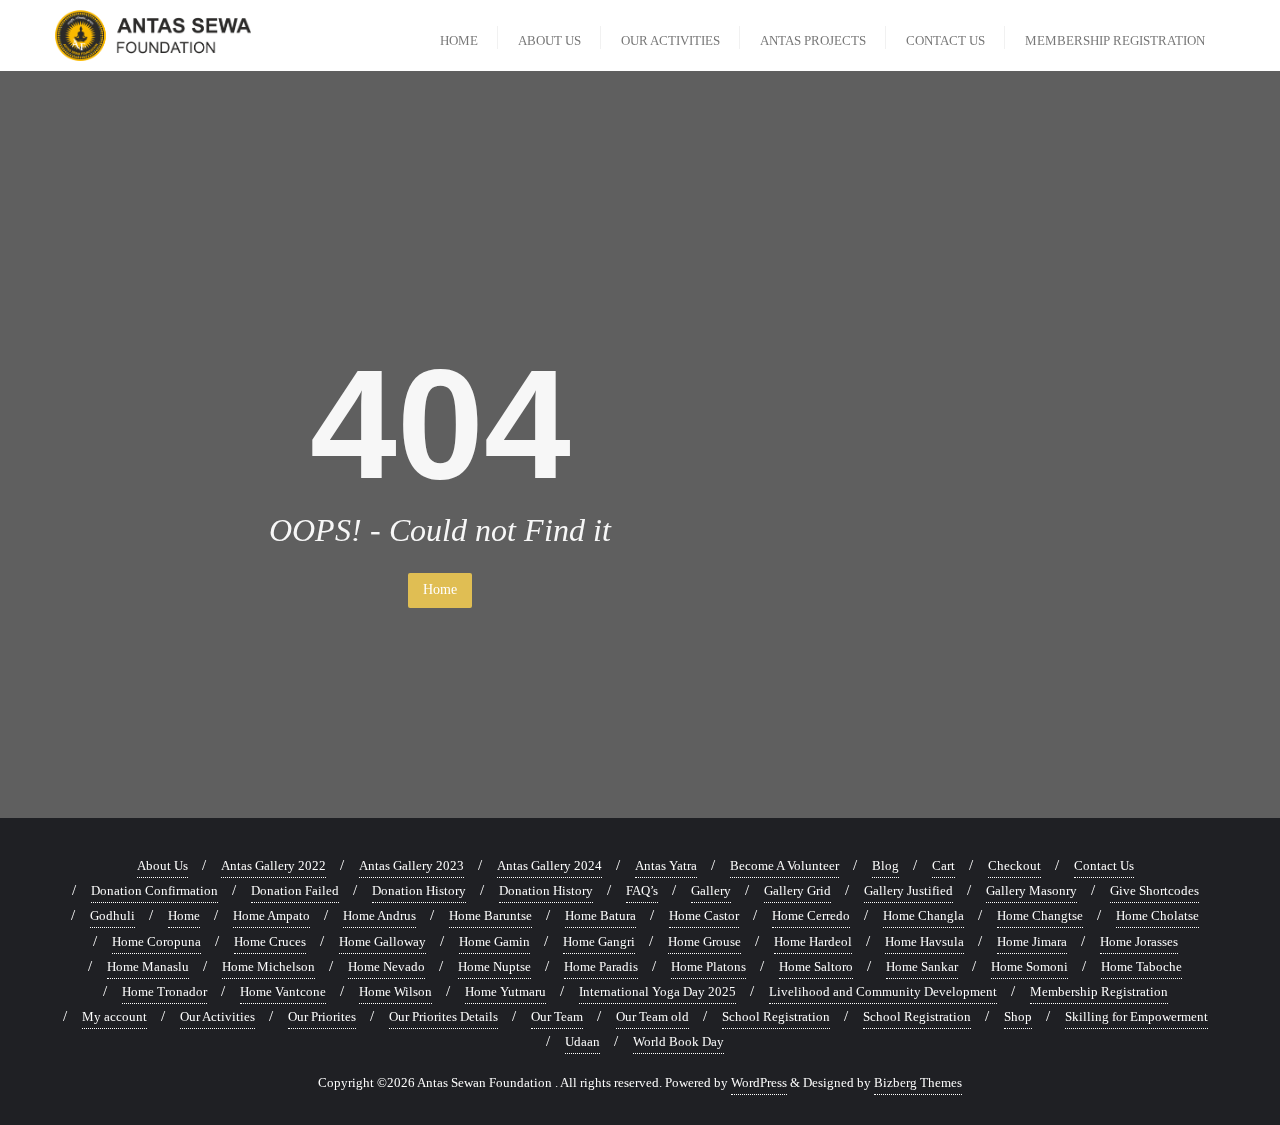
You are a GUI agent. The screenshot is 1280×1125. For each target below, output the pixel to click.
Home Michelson (268, 966)
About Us (162, 865)
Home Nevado (386, 966)
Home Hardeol (813, 941)
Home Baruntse (490, 915)
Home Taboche (1141, 966)
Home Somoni (1029, 966)
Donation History (419, 890)
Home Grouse (704, 941)
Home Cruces (270, 941)
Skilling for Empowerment (1136, 1016)
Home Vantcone (283, 991)
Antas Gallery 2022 (273, 865)
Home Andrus (379, 915)
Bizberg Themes (918, 1082)
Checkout (1014, 865)
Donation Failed (295, 890)
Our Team (557, 1016)
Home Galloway (382, 941)
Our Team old (652, 1016)
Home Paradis (601, 966)
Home (440, 589)
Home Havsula (924, 941)
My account (114, 1016)
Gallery (711, 890)
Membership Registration (1099, 991)
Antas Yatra (666, 865)
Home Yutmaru (505, 991)
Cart (943, 865)
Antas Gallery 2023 (411, 865)
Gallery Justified (908, 890)
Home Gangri (599, 941)
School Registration (776, 1016)
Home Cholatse (1157, 915)
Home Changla (923, 915)
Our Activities (217, 1016)
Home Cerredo (811, 915)
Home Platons (708, 966)
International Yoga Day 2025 (657, 991)
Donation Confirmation (154, 890)
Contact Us (1104, 865)
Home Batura (600, 915)
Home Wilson (395, 991)
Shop (1018, 1016)
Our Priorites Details (443, 1016)
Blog (885, 865)
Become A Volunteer (784, 865)
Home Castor (704, 915)
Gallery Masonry (1031, 890)
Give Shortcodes (1154, 890)
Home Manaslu (148, 966)
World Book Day (678, 1041)
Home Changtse (1040, 915)
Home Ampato (271, 915)
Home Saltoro (816, 966)
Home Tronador (164, 991)
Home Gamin (494, 941)
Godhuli (112, 915)
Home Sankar (922, 966)
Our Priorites (322, 1016)
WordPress (759, 1082)
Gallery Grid (797, 890)
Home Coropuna (156, 941)
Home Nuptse (494, 966)
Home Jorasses (1139, 941)
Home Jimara (1032, 941)
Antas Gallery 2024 (549, 865)
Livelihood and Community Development (883, 991)
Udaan (582, 1041)
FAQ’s (642, 890)
